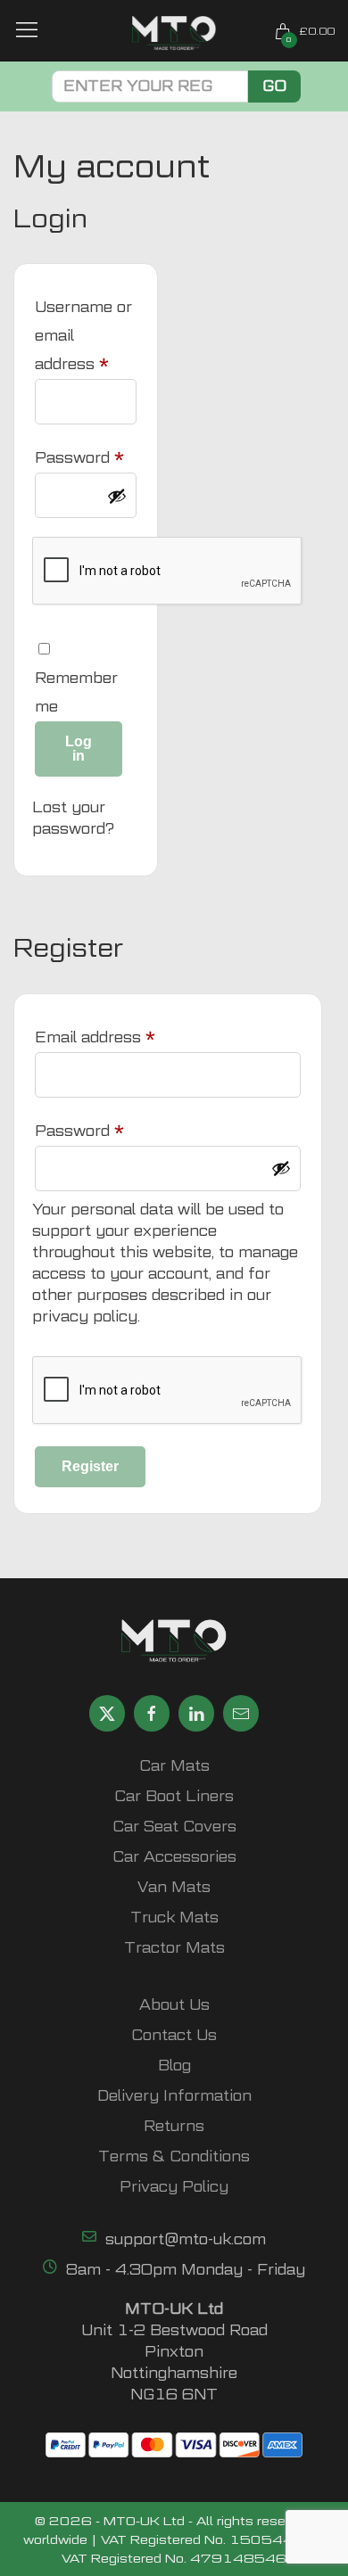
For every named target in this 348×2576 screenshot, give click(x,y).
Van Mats (174, 1887)
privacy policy (85, 1317)
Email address (127, 1037)
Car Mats (174, 1766)
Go (274, 86)
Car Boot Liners (174, 1796)
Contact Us (174, 2035)
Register (90, 1466)
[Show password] (117, 496)
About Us (174, 2005)
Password (86, 457)
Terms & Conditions (174, 2156)
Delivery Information (174, 2096)
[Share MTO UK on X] (107, 1713)
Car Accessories (174, 1857)
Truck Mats (174, 1918)
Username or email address (86, 336)
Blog (174, 2066)
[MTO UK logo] (174, 33)
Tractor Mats (174, 1948)
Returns (174, 2126)
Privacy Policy (174, 2187)
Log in (79, 749)
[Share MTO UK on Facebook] (152, 1713)
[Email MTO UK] (241, 1713)
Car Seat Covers (174, 1827)
